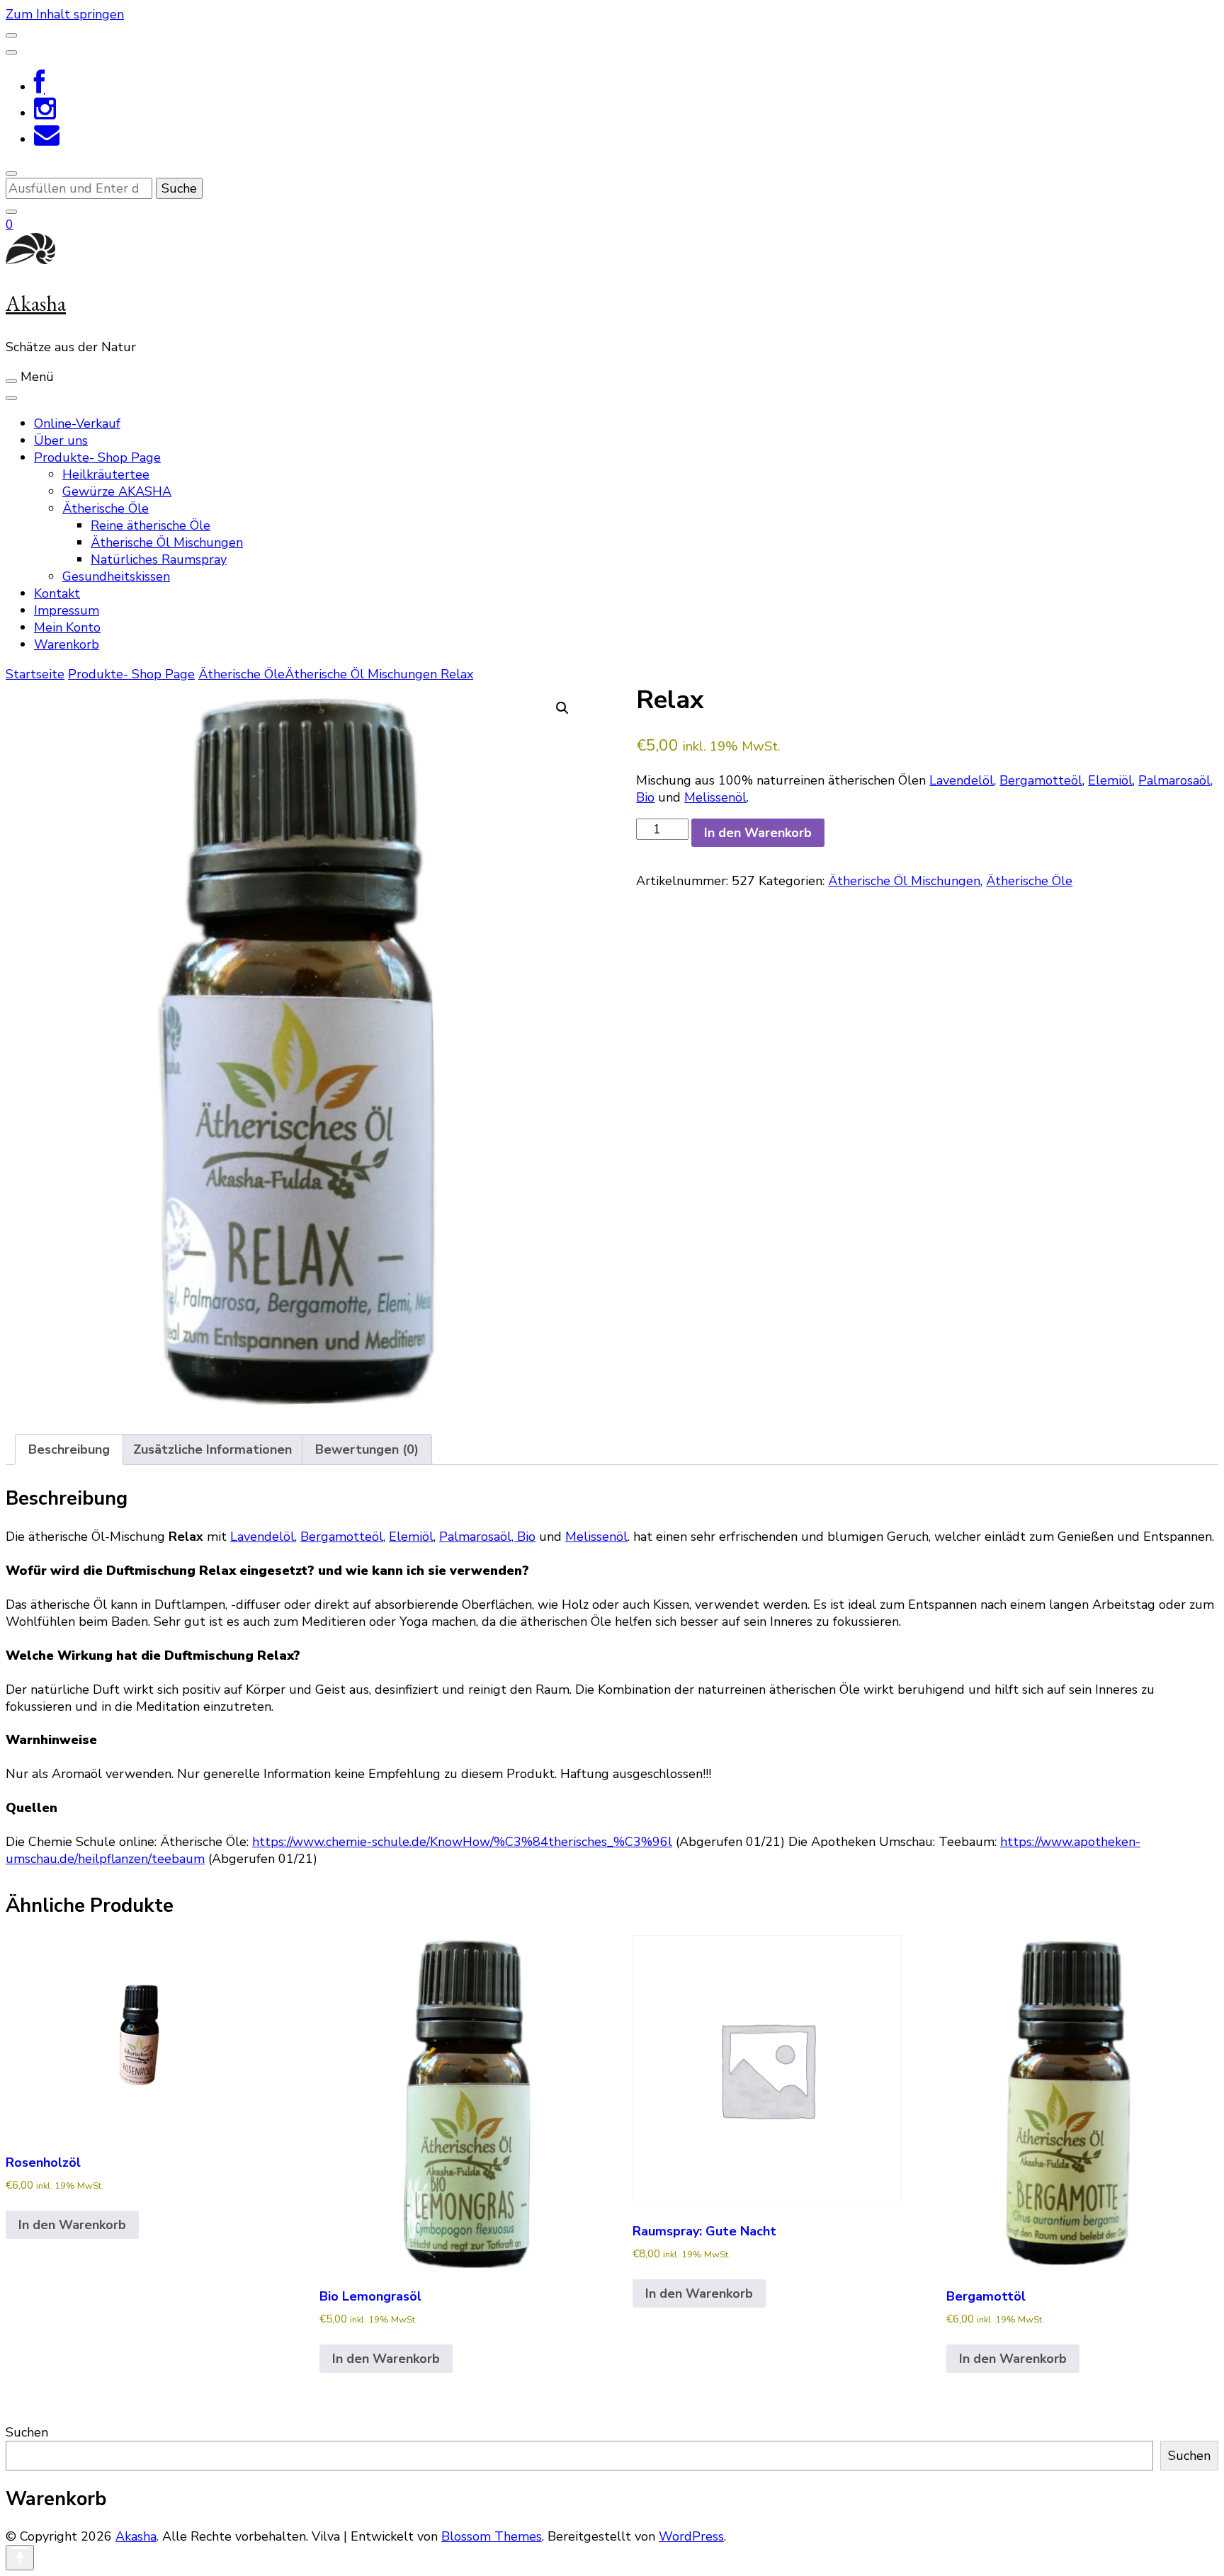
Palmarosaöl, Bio (487, 1537)
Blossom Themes (492, 2536)
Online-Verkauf (77, 423)
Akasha (36, 303)
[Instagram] (45, 113)
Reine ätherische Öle (151, 525)
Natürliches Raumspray (159, 559)
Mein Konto (67, 627)
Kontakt (57, 593)
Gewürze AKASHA (117, 491)
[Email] (47, 139)
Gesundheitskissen (116, 576)
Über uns (61, 440)
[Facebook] (39, 87)
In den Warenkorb (758, 833)
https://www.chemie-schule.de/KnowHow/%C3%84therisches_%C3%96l (462, 1842)
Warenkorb (67, 644)
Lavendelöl (962, 780)
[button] (562, 708)
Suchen (27, 2432)
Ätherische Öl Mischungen (167, 542)
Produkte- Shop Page (97, 457)
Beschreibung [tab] (69, 1449)
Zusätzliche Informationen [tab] (212, 1449)
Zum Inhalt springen (65, 14)
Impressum (67, 610)
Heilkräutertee (106, 474)
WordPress (691, 2536)
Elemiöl (1110, 780)
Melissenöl (715, 797)
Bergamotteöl (1041, 780)
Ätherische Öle (106, 508)
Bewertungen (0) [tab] (367, 1449)
